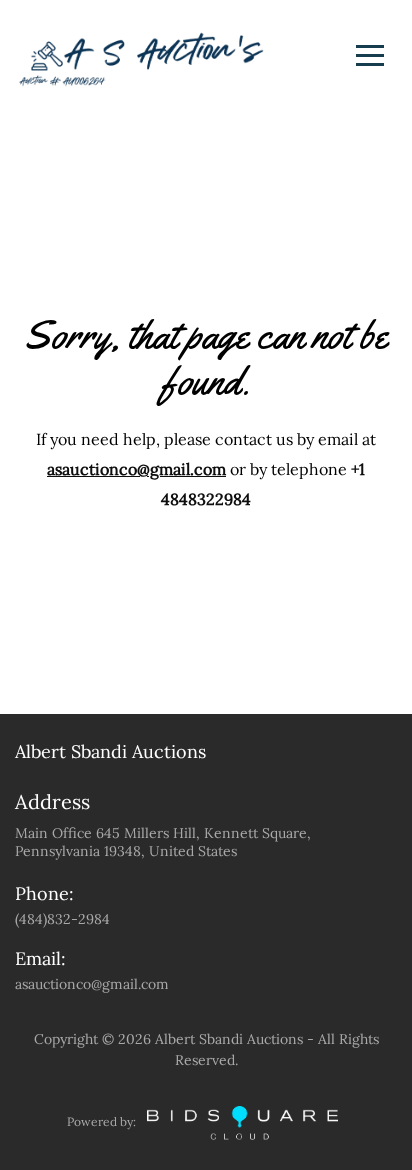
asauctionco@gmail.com (136, 469)
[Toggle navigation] (370, 55)
